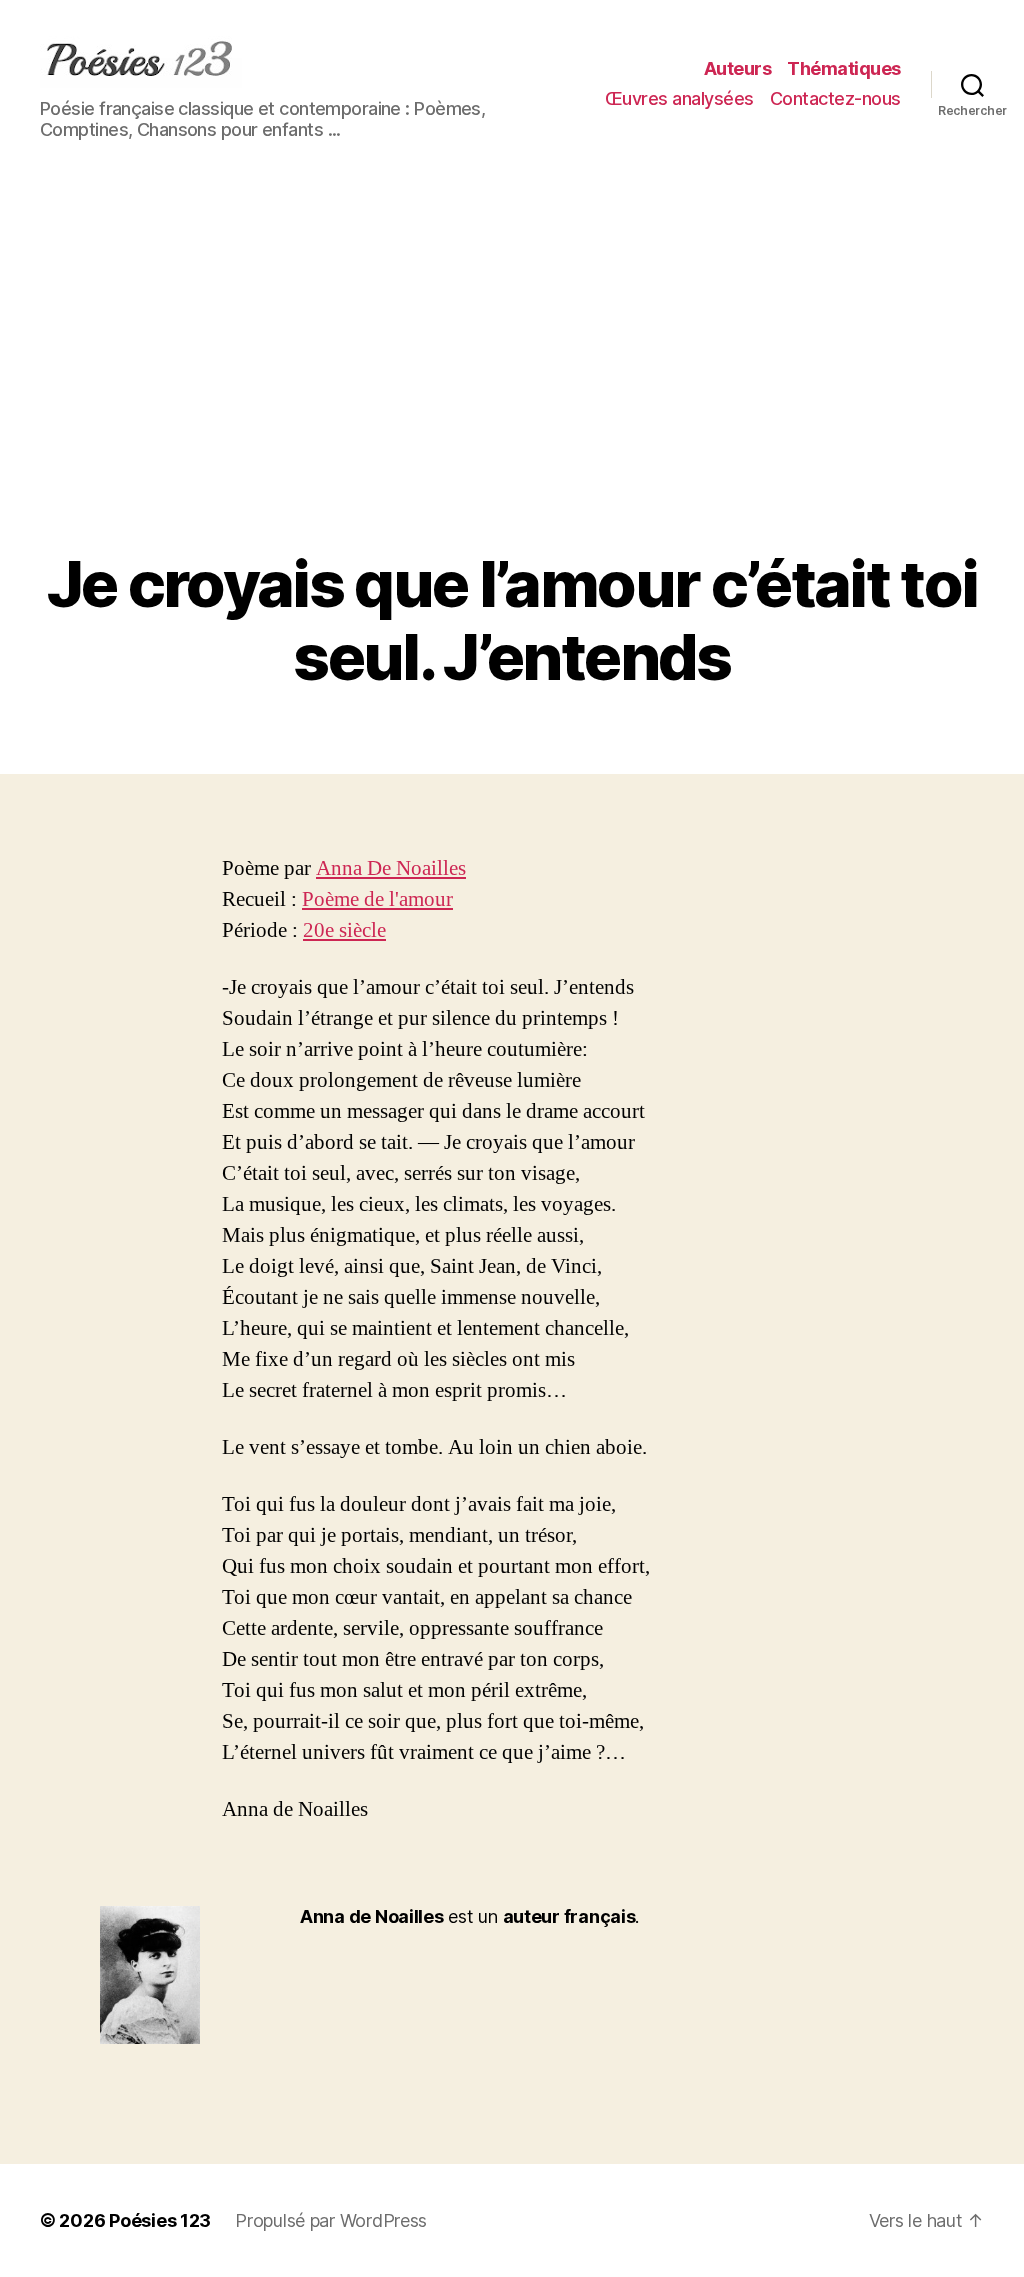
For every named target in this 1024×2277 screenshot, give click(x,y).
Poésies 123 (160, 2220)
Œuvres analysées (679, 98)
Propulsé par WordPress (331, 2220)
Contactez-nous (835, 98)
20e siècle (344, 930)
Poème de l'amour (377, 899)
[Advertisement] (512, 398)
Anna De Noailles (391, 868)
